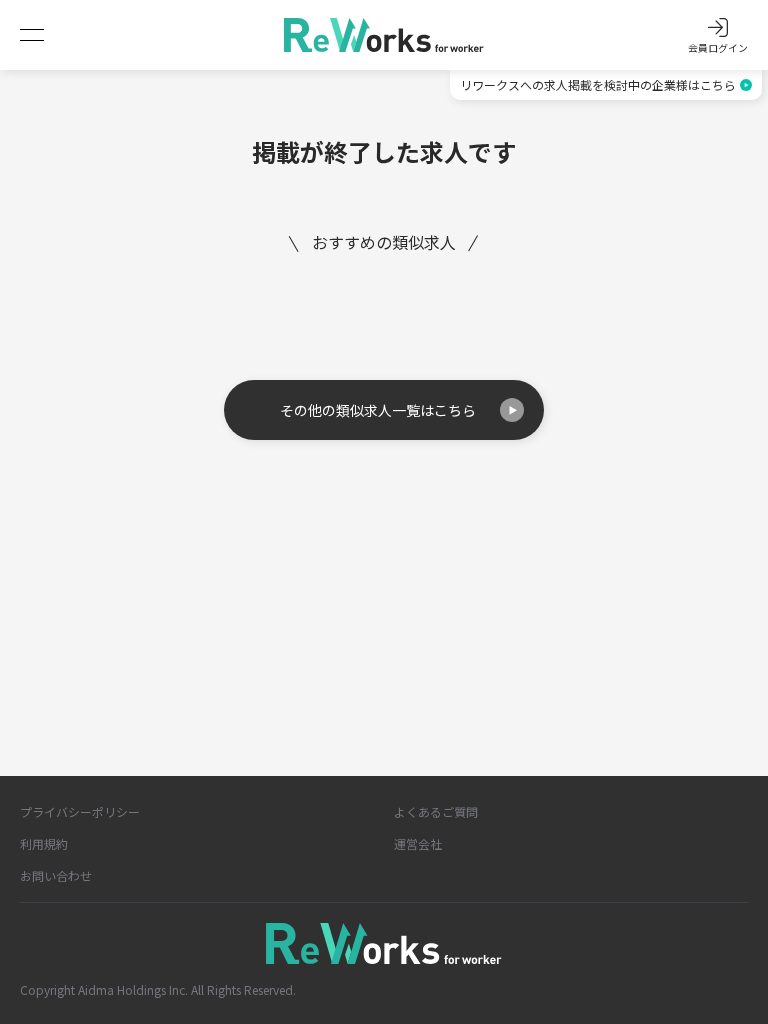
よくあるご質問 (436, 811)
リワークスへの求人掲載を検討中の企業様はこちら (598, 84)
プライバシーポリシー (80, 811)
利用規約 (44, 843)
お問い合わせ (56, 875)
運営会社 (418, 843)
